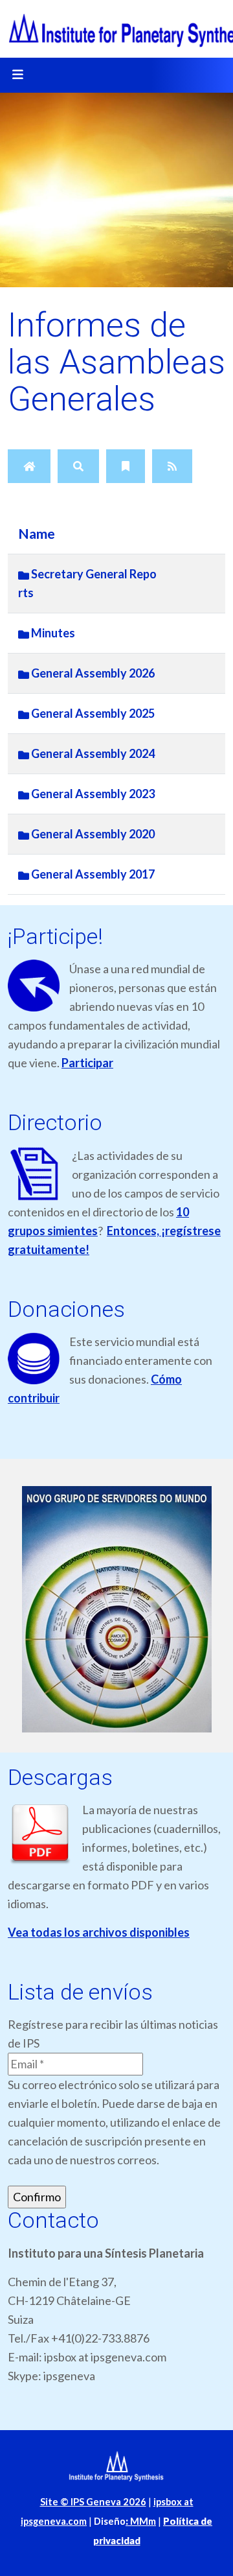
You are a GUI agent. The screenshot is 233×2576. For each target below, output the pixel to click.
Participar (87, 1063)
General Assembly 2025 (92, 713)
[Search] (78, 466)
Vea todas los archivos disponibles (99, 1932)
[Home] (29, 466)
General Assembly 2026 (92, 673)
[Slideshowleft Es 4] (116, 1610)
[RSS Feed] (172, 466)
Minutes (52, 633)
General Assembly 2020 (92, 834)
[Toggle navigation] (17, 75)
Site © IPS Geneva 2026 (93, 2502)
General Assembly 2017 (92, 874)
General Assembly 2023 (92, 794)
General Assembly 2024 (92, 753)
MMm (141, 2521)
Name (37, 534)
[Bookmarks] (126, 466)
